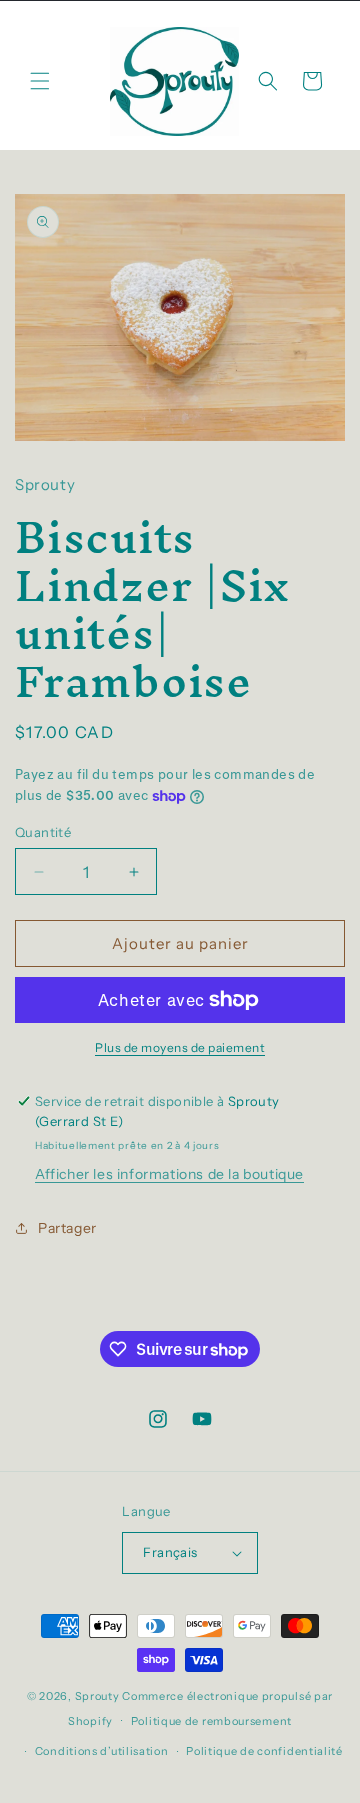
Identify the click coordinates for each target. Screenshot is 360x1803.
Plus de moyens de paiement (180, 1047)
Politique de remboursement (211, 1721)
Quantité (43, 832)
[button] (40, 81)
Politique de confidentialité (264, 1751)
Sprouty (97, 1696)
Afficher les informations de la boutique (169, 1174)
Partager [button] (67, 1228)
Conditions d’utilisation (102, 1751)
